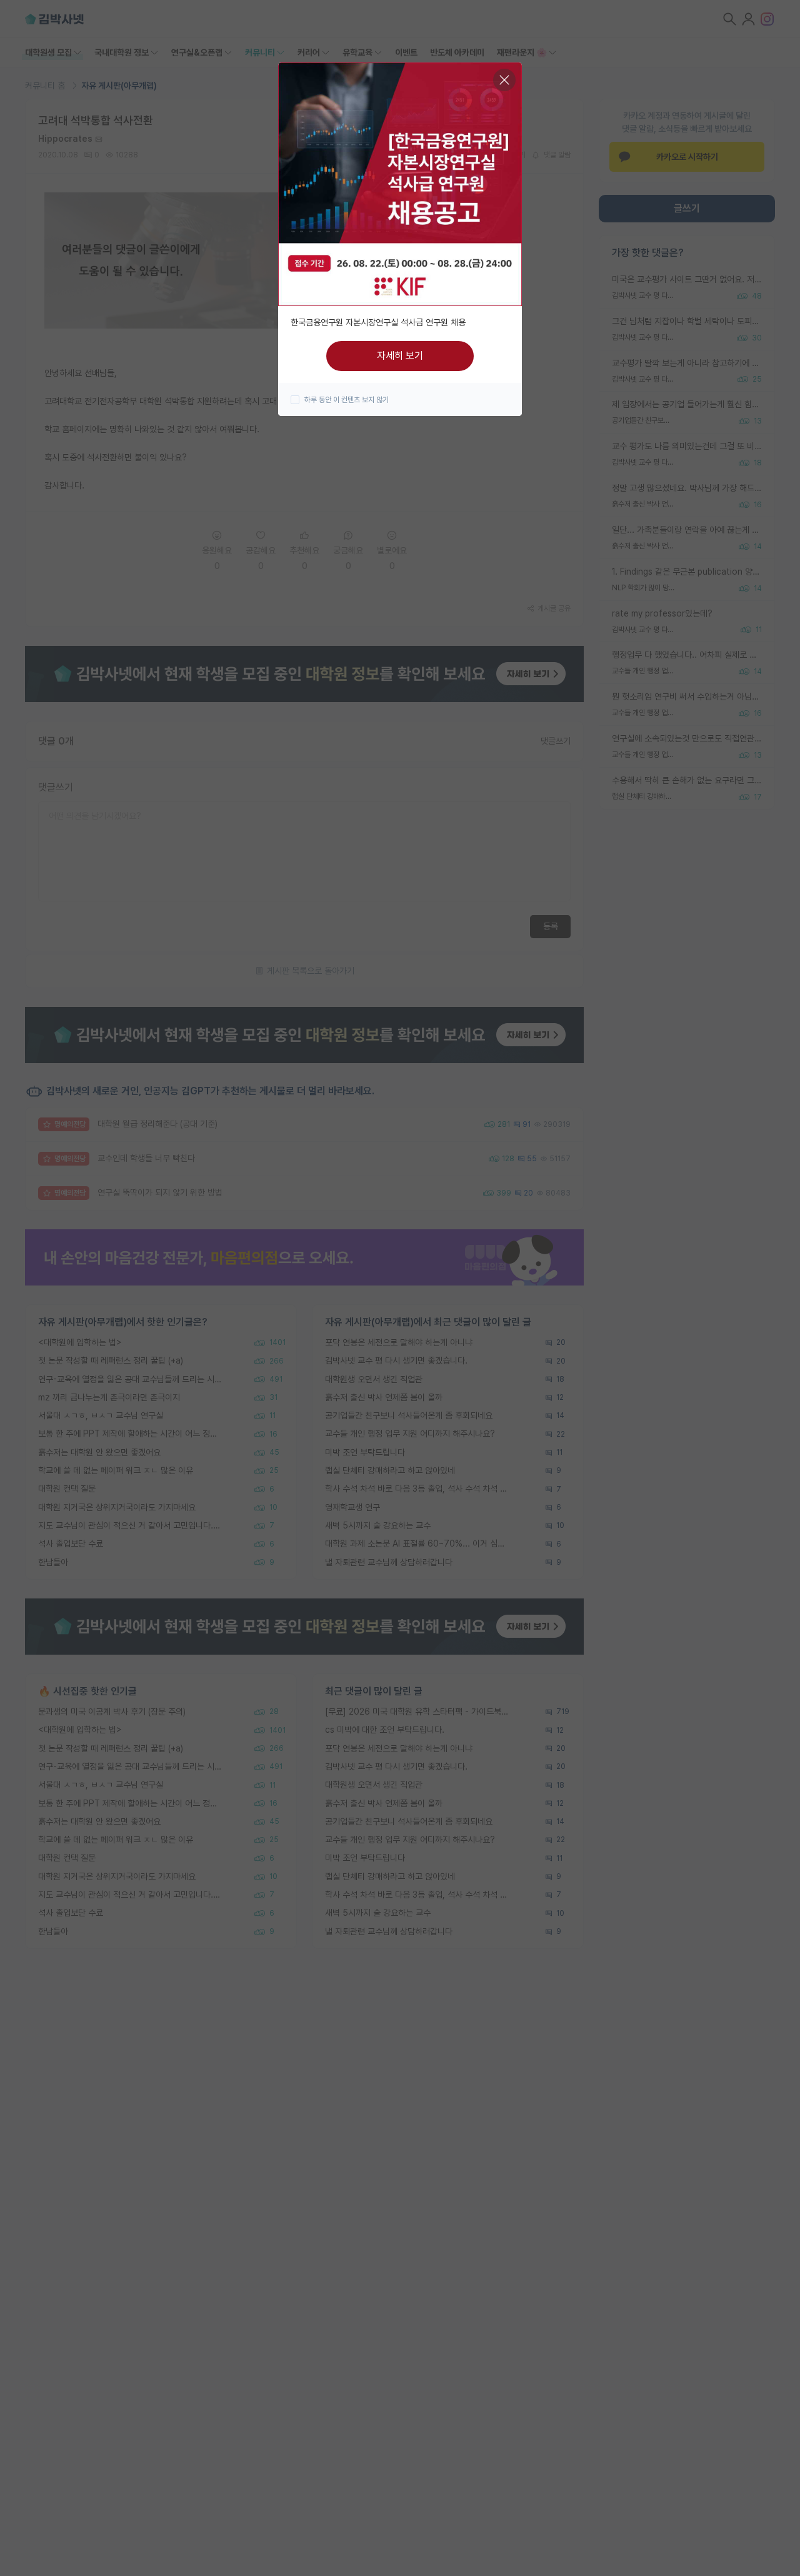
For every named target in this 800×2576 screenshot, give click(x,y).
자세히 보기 (400, 356)
